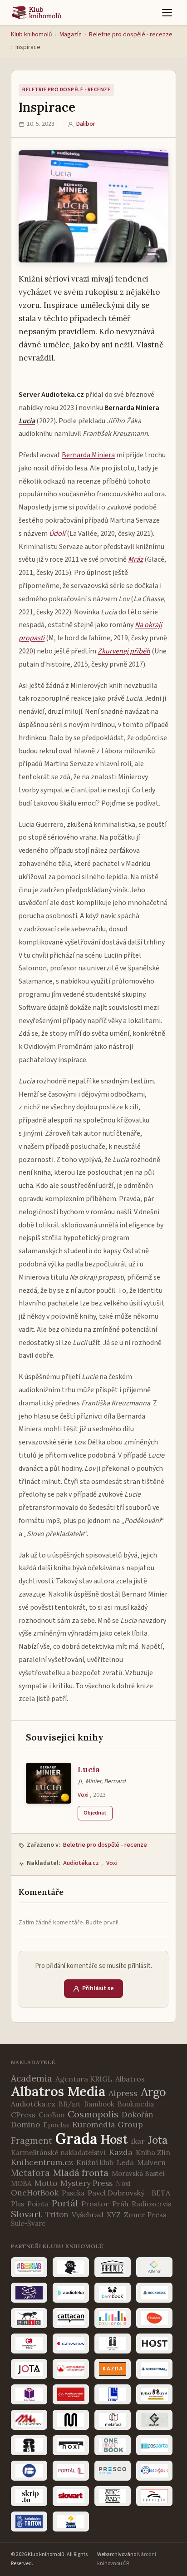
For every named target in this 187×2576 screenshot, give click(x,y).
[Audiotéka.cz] (71, 2293)
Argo (153, 2092)
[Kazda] (113, 2369)
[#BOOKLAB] (29, 2267)
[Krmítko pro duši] (71, 2394)
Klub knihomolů (32, 35)
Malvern (151, 2162)
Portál (65, 2203)
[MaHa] (29, 2420)
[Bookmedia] (154, 2293)
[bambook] (113, 2293)
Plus (17, 2204)
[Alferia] (154, 2267)
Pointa (38, 2204)
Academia (32, 2078)
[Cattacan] (71, 2318)
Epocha (56, 2125)
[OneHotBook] (113, 2445)
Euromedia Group (108, 2124)
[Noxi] (71, 2445)
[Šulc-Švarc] (113, 2496)
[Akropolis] (113, 2267)
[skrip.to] (29, 2496)
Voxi (83, 1795)
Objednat (95, 1813)
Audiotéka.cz (81, 1863)
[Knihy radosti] (29, 2394)
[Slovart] (71, 2496)
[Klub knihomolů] (37, 13)
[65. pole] (71, 2267)
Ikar (138, 2141)
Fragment (32, 2141)
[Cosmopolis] (113, 2318)
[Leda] (113, 2394)
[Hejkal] (113, 2344)
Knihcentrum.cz (42, 2162)
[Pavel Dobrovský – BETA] (29, 2471)
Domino (25, 2125)
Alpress (123, 2093)
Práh (120, 2204)
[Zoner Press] (71, 2522)
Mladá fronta (81, 2173)
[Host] (154, 2344)
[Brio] (29, 2318)
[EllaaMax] (154, 2318)
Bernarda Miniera (88, 455)
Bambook (99, 2104)
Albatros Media (58, 2091)
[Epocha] (29, 2344)
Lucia (89, 1769)
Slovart (26, 2214)
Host (114, 2139)
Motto (46, 2183)
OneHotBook (35, 2193)
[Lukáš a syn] (154, 2394)
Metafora (30, 2173)
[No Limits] (29, 2445)
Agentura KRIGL (84, 2079)
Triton (57, 2215)
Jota (158, 2140)
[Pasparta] (154, 2445)
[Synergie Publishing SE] (154, 2496)
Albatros (130, 2079)
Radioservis (152, 2204)
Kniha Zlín (153, 2152)
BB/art (70, 2104)
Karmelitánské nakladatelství (58, 2153)
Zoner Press (145, 2215)
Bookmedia (136, 2104)
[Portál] (71, 2471)
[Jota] (29, 2369)
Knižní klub (95, 2162)
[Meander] (71, 2420)
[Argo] (29, 2293)
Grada (76, 2138)
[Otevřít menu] (167, 13)
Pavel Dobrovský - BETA (129, 2193)
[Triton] (29, 2522)
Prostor (95, 2204)
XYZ (114, 2215)
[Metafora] (113, 2420)
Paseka (73, 2193)
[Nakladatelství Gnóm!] (154, 2420)
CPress (23, 2115)
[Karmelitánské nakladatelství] (71, 2369)
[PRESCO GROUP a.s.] (113, 2471)
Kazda (121, 2152)
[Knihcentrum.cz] (154, 2369)
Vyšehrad (88, 2215)
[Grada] (71, 2344)
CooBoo (52, 2115)
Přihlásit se (98, 1988)
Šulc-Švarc (28, 2223)
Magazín (71, 35)
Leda (125, 2162)
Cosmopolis (93, 2114)
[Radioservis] (154, 2471)
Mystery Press (86, 2183)
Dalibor (86, 124)
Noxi (123, 2183)
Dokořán (138, 2115)
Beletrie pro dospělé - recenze (131, 35)
